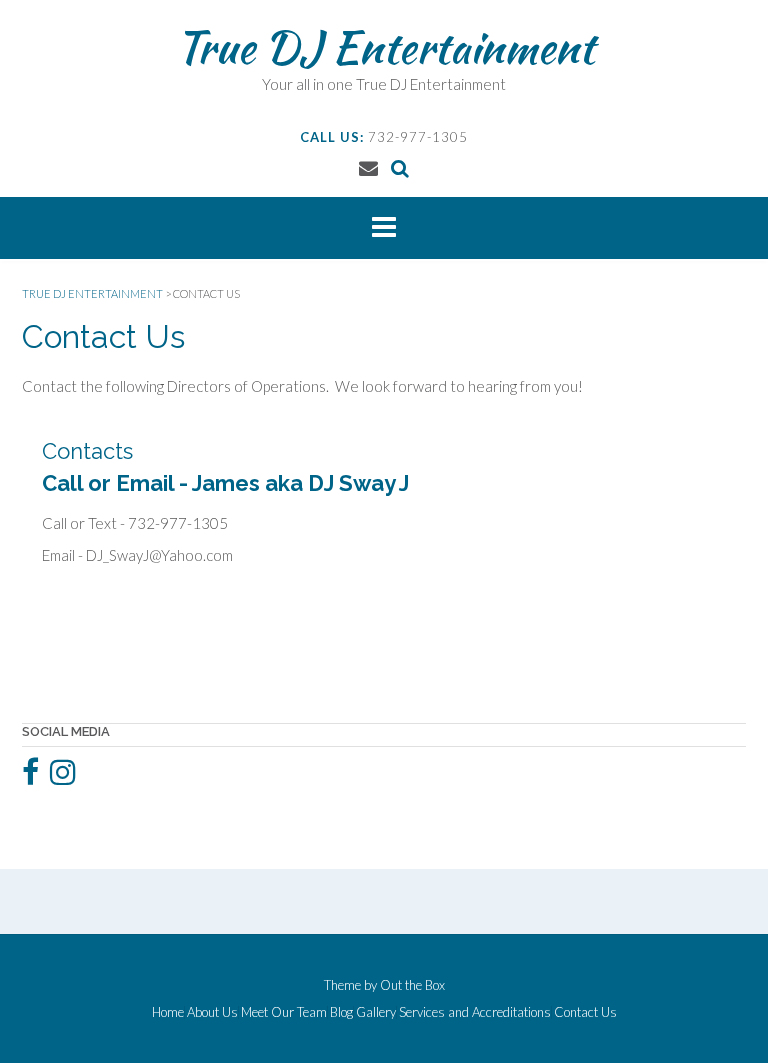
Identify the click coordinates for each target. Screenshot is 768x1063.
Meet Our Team (284, 1012)
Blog (341, 1012)
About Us (212, 1012)
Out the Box (412, 985)
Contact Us (585, 1012)
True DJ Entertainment (384, 47)
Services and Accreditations (475, 1012)
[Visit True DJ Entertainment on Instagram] (63, 777)
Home (168, 1012)
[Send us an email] (368, 167)
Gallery (376, 1012)
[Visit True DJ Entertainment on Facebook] (30, 777)
